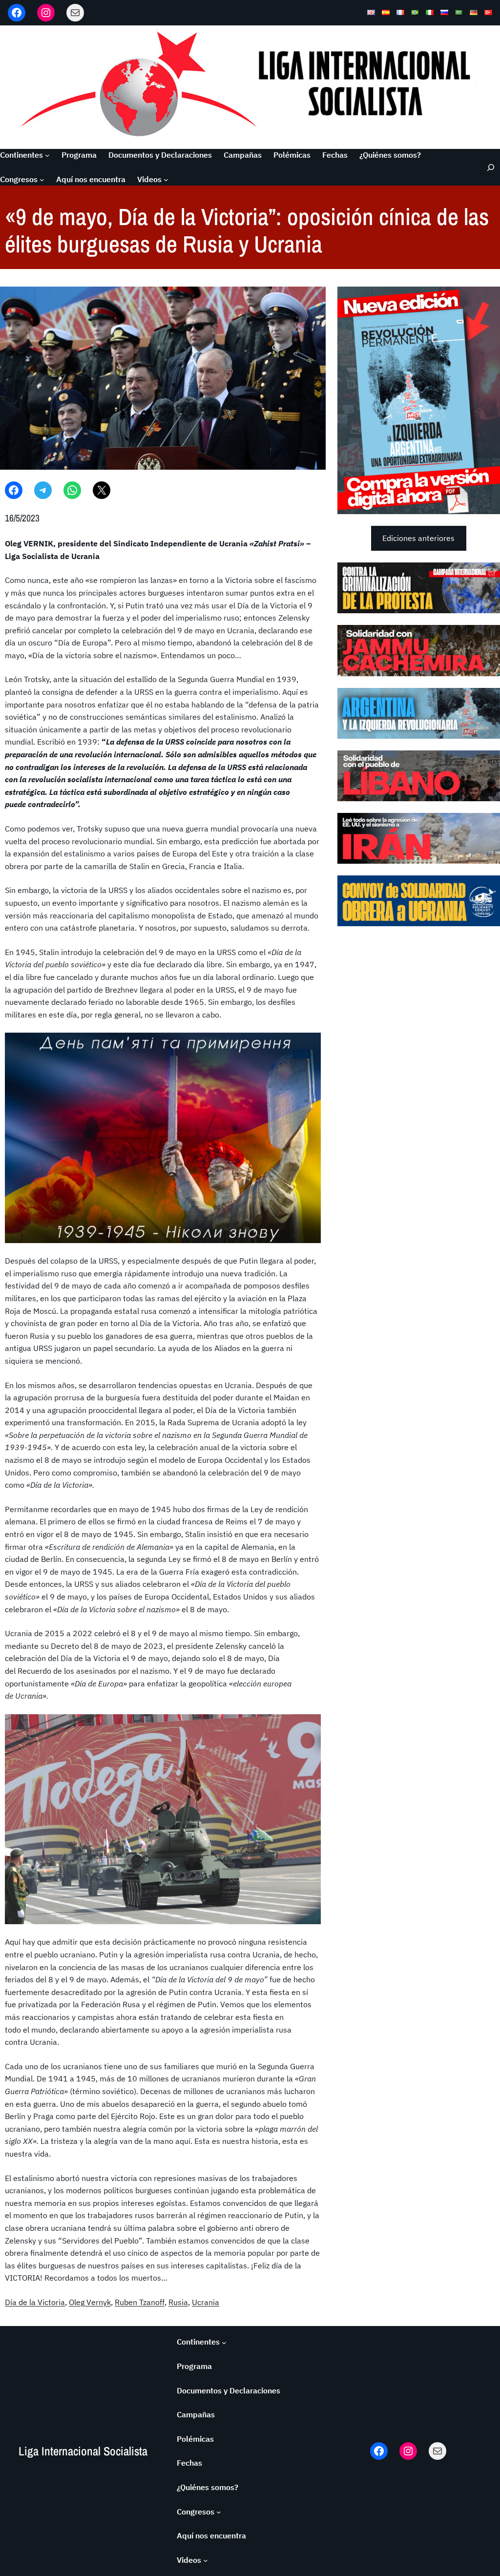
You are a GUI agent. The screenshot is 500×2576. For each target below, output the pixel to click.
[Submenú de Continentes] (47, 155)
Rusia (178, 2302)
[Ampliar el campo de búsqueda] (487, 167)
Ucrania (206, 2302)
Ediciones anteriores (418, 538)
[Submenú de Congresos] (42, 180)
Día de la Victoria (35, 2302)
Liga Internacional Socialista (83, 2451)
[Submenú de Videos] (166, 180)
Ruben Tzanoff (140, 2302)
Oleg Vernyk (90, 2302)
